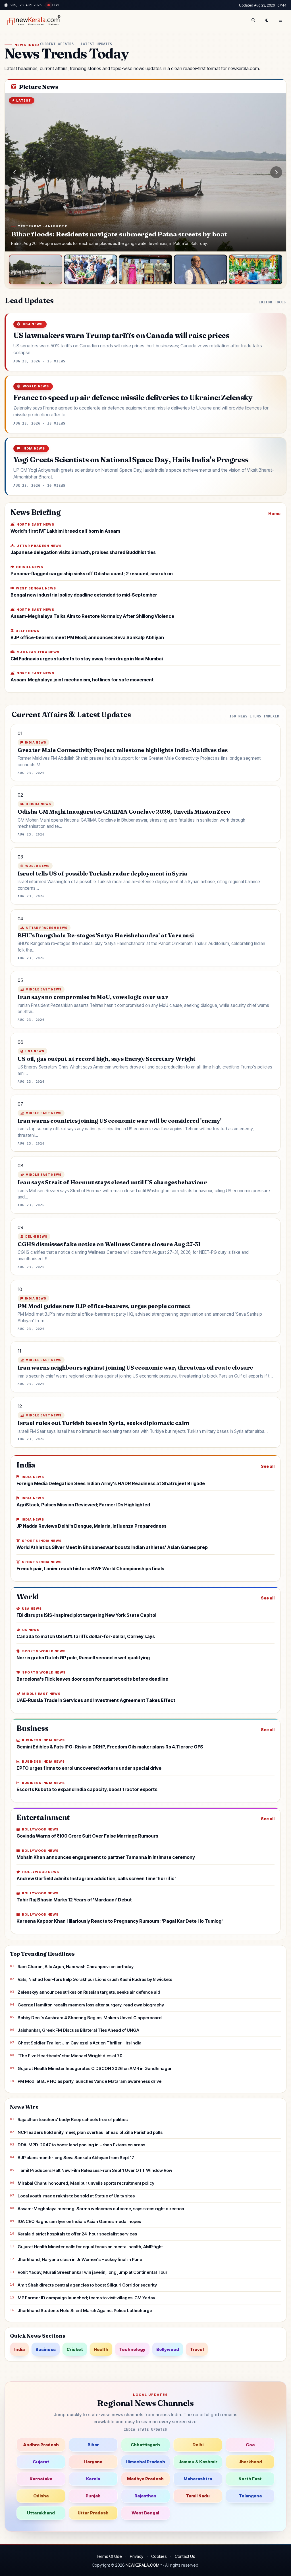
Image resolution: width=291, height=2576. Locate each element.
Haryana (93, 2462)
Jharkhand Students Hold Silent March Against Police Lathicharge (85, 2311)
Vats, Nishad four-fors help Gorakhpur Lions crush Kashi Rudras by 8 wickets (95, 1979)
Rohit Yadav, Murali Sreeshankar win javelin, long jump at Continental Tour (93, 2272)
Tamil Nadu (198, 2496)
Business (46, 2349)
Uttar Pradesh (93, 2513)
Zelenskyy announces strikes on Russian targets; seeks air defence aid (89, 1992)
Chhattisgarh (145, 2445)
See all (268, 1466)
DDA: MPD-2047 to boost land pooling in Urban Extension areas (81, 2145)
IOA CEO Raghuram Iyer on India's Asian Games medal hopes (79, 2221)
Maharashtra (198, 2479)
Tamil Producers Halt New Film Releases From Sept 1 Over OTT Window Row (95, 2170)
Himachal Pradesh (145, 2462)
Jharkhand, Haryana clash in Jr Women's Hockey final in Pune (80, 2259)
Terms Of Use (109, 2556)
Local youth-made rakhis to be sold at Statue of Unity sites (76, 2196)
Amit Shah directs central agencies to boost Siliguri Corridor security (87, 2285)
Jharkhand (250, 2462)
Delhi (198, 2445)
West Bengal (145, 2513)
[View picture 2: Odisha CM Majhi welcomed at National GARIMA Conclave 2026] (91, 270)
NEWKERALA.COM (143, 2565)
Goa (250, 2445)
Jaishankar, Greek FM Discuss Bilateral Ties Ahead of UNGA (78, 2030)
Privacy (137, 2556)
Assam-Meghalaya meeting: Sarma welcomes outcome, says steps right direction (101, 2209)
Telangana (250, 2496)
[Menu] (280, 20)
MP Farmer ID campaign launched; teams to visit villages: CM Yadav (86, 2298)
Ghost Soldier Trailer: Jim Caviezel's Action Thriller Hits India (80, 2043)
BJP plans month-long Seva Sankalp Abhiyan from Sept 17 (76, 2158)
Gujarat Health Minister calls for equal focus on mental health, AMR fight (90, 2247)
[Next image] (276, 172)
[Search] (253, 20)
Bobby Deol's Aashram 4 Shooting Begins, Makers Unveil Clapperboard (90, 2018)
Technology (132, 2349)
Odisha (41, 2496)
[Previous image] (15, 172)
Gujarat (41, 2462)
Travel (197, 2349)
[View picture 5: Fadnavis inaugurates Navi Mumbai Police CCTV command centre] (255, 270)
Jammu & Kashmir (198, 2462)
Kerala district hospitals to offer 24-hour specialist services (77, 2234)
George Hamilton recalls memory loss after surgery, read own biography (91, 2005)
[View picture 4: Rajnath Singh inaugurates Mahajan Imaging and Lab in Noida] (201, 270)
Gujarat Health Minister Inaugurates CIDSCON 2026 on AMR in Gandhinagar (95, 2068)
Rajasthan (145, 2496)
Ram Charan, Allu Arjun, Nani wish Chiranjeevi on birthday (76, 1967)
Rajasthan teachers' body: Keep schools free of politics (73, 2120)
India (19, 2349)
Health (101, 2349)
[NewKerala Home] (33, 20)
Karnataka (41, 2479)
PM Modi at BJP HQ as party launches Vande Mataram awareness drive (90, 2081)
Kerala (93, 2479)
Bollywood (168, 2349)
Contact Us (185, 2556)
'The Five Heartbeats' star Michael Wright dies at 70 (70, 2056)
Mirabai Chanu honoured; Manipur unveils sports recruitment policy (86, 2183)
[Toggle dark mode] (267, 20)
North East (250, 2479)
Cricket (75, 2349)
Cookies (159, 2556)
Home (274, 514)
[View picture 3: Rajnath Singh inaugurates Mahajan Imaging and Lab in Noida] (145, 270)
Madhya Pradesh (145, 2479)
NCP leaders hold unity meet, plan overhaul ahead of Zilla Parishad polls (90, 2132)
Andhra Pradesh (41, 2445)
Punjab (93, 2496)
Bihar (93, 2445)
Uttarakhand (41, 2513)
